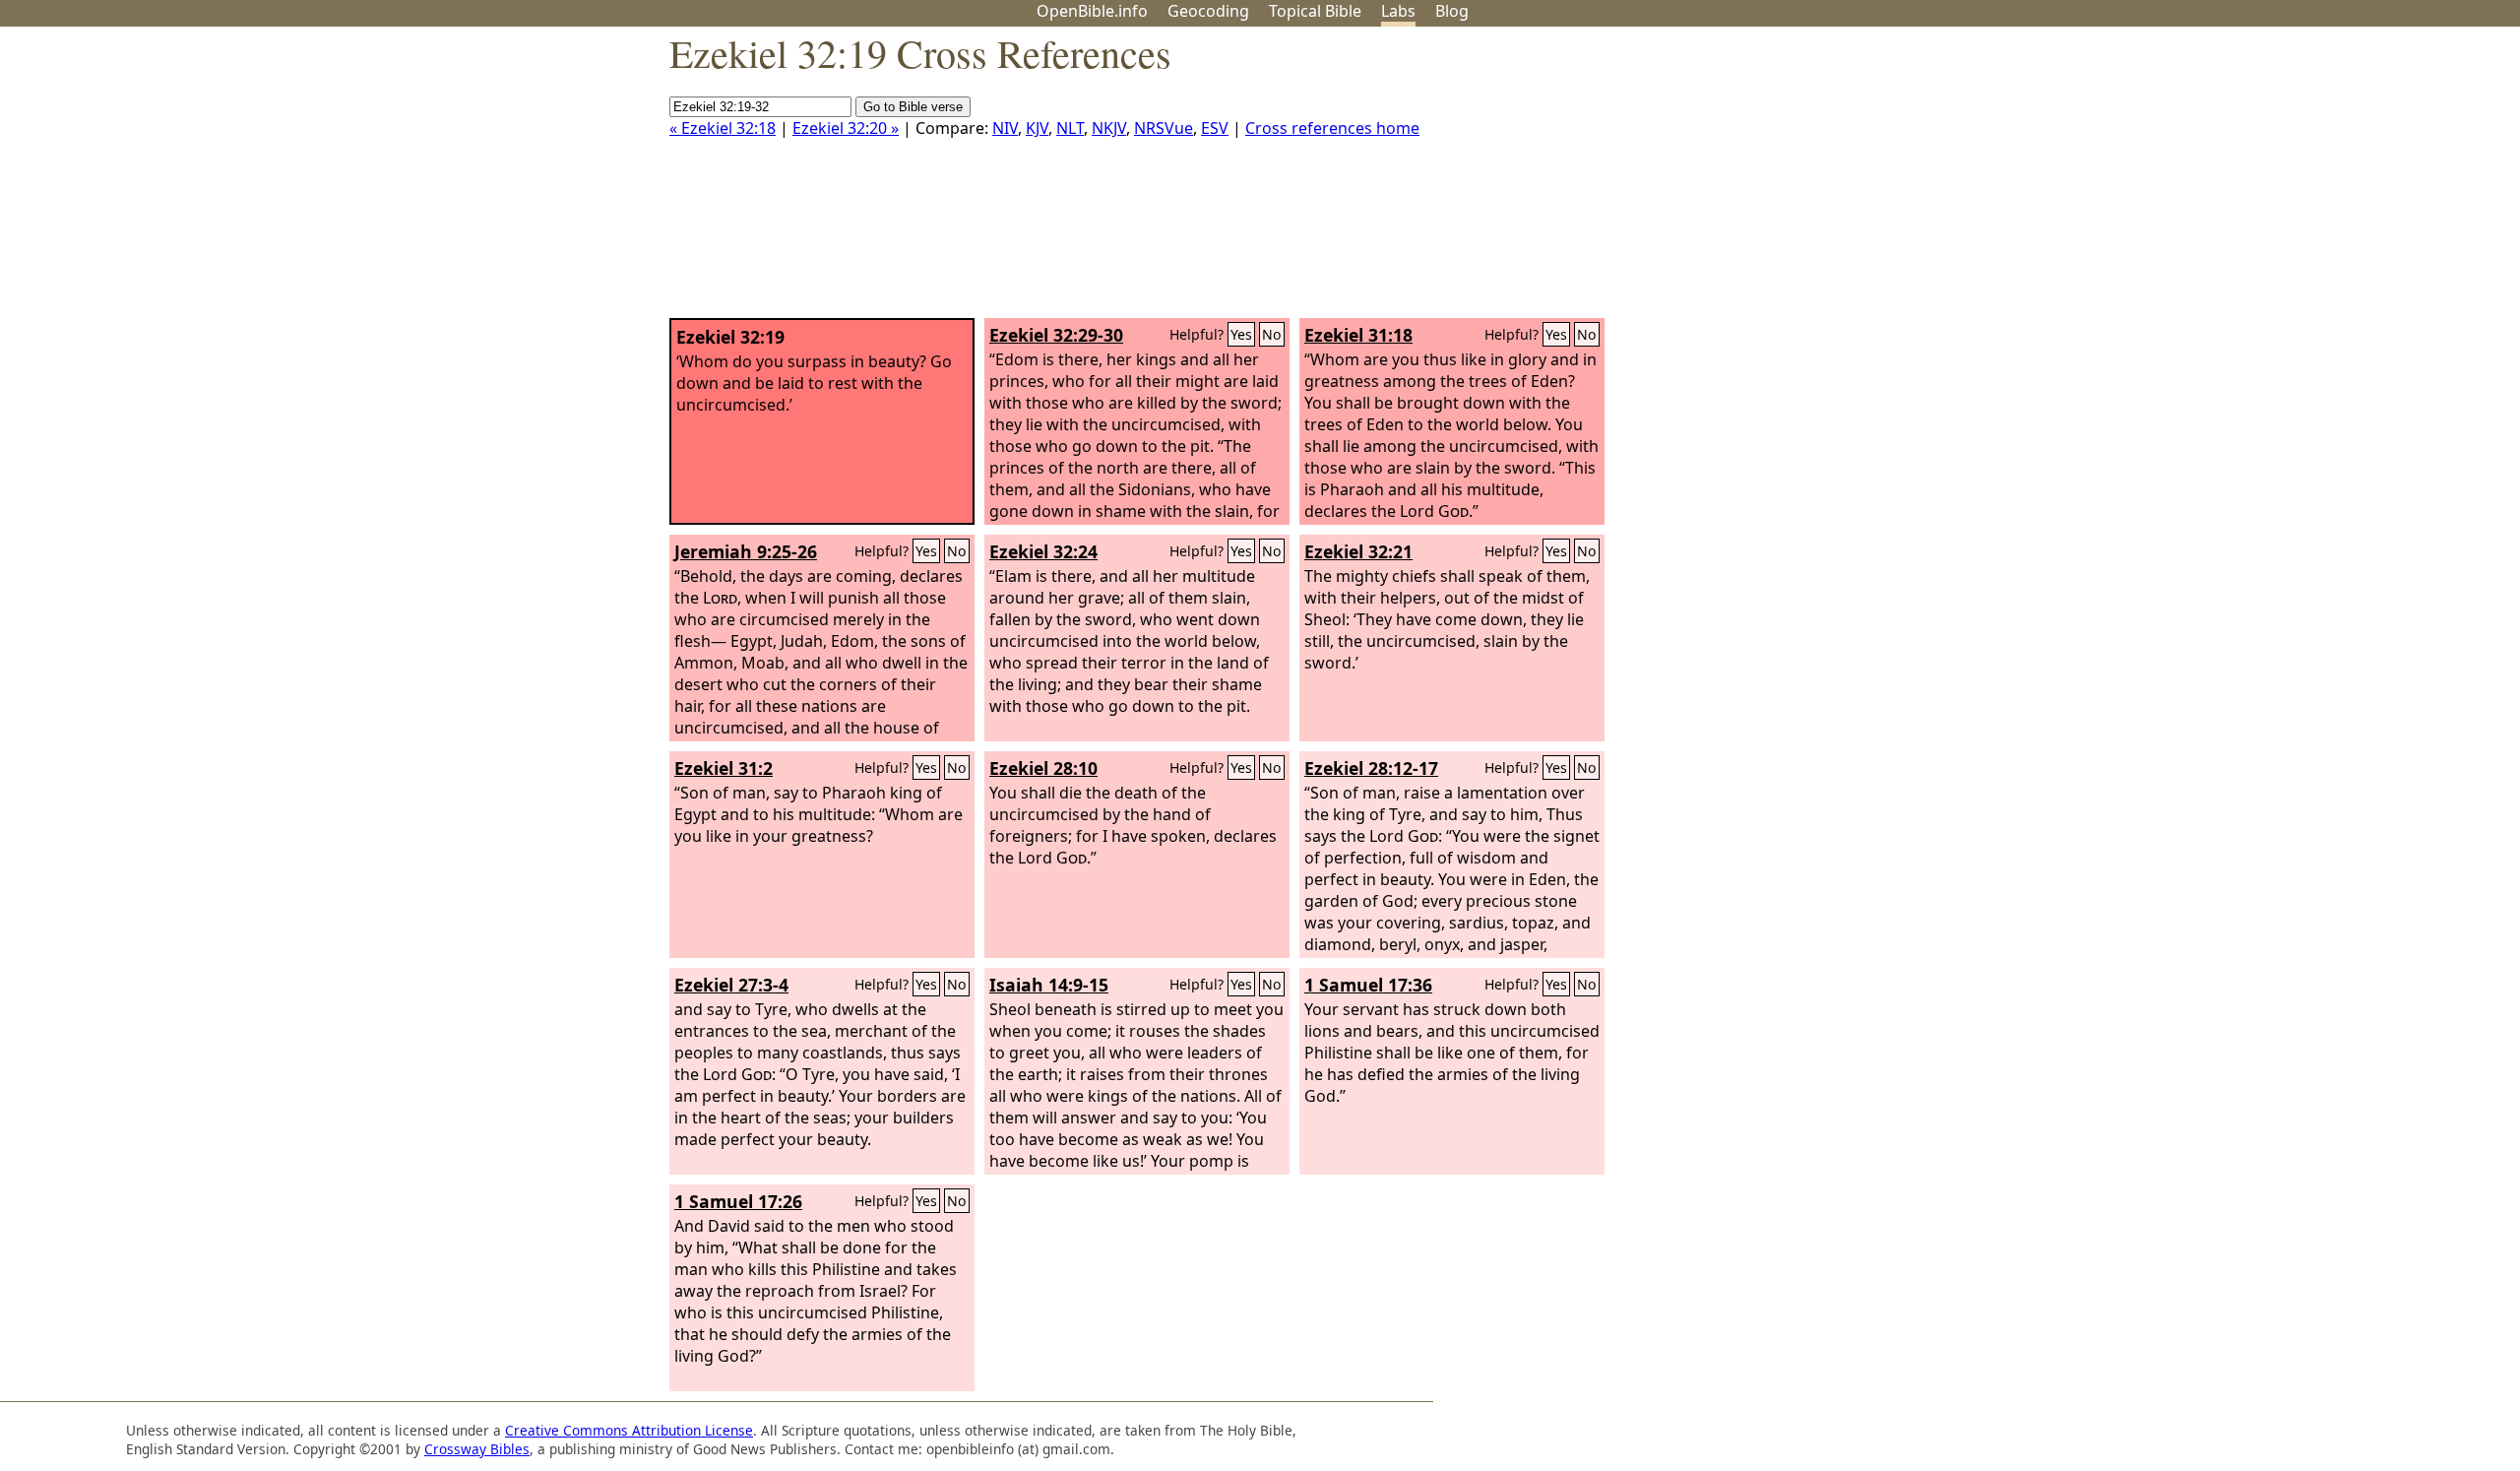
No (1272, 334)
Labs (1398, 11)
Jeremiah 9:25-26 (746, 551)
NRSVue (1164, 128)
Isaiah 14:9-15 (1049, 985)
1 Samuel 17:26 (738, 1201)
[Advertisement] (2321, 180)
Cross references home (1332, 128)
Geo (1208, 11)
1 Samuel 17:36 (1368, 985)
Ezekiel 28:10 (1043, 768)
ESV (1215, 128)
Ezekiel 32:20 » (846, 128)
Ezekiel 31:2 (724, 768)
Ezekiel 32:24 (1043, 551)
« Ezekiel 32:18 (723, 128)
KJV (1037, 128)
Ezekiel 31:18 (1358, 335)
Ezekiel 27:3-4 (731, 985)
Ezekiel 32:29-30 (1056, 335)
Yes (1241, 334)
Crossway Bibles (477, 1449)
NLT (1070, 128)
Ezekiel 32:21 (1358, 551)
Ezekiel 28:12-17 (1371, 768)
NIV (1005, 128)
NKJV (1109, 128)
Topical (1315, 11)
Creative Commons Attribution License (629, 1430)
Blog (1452, 11)
